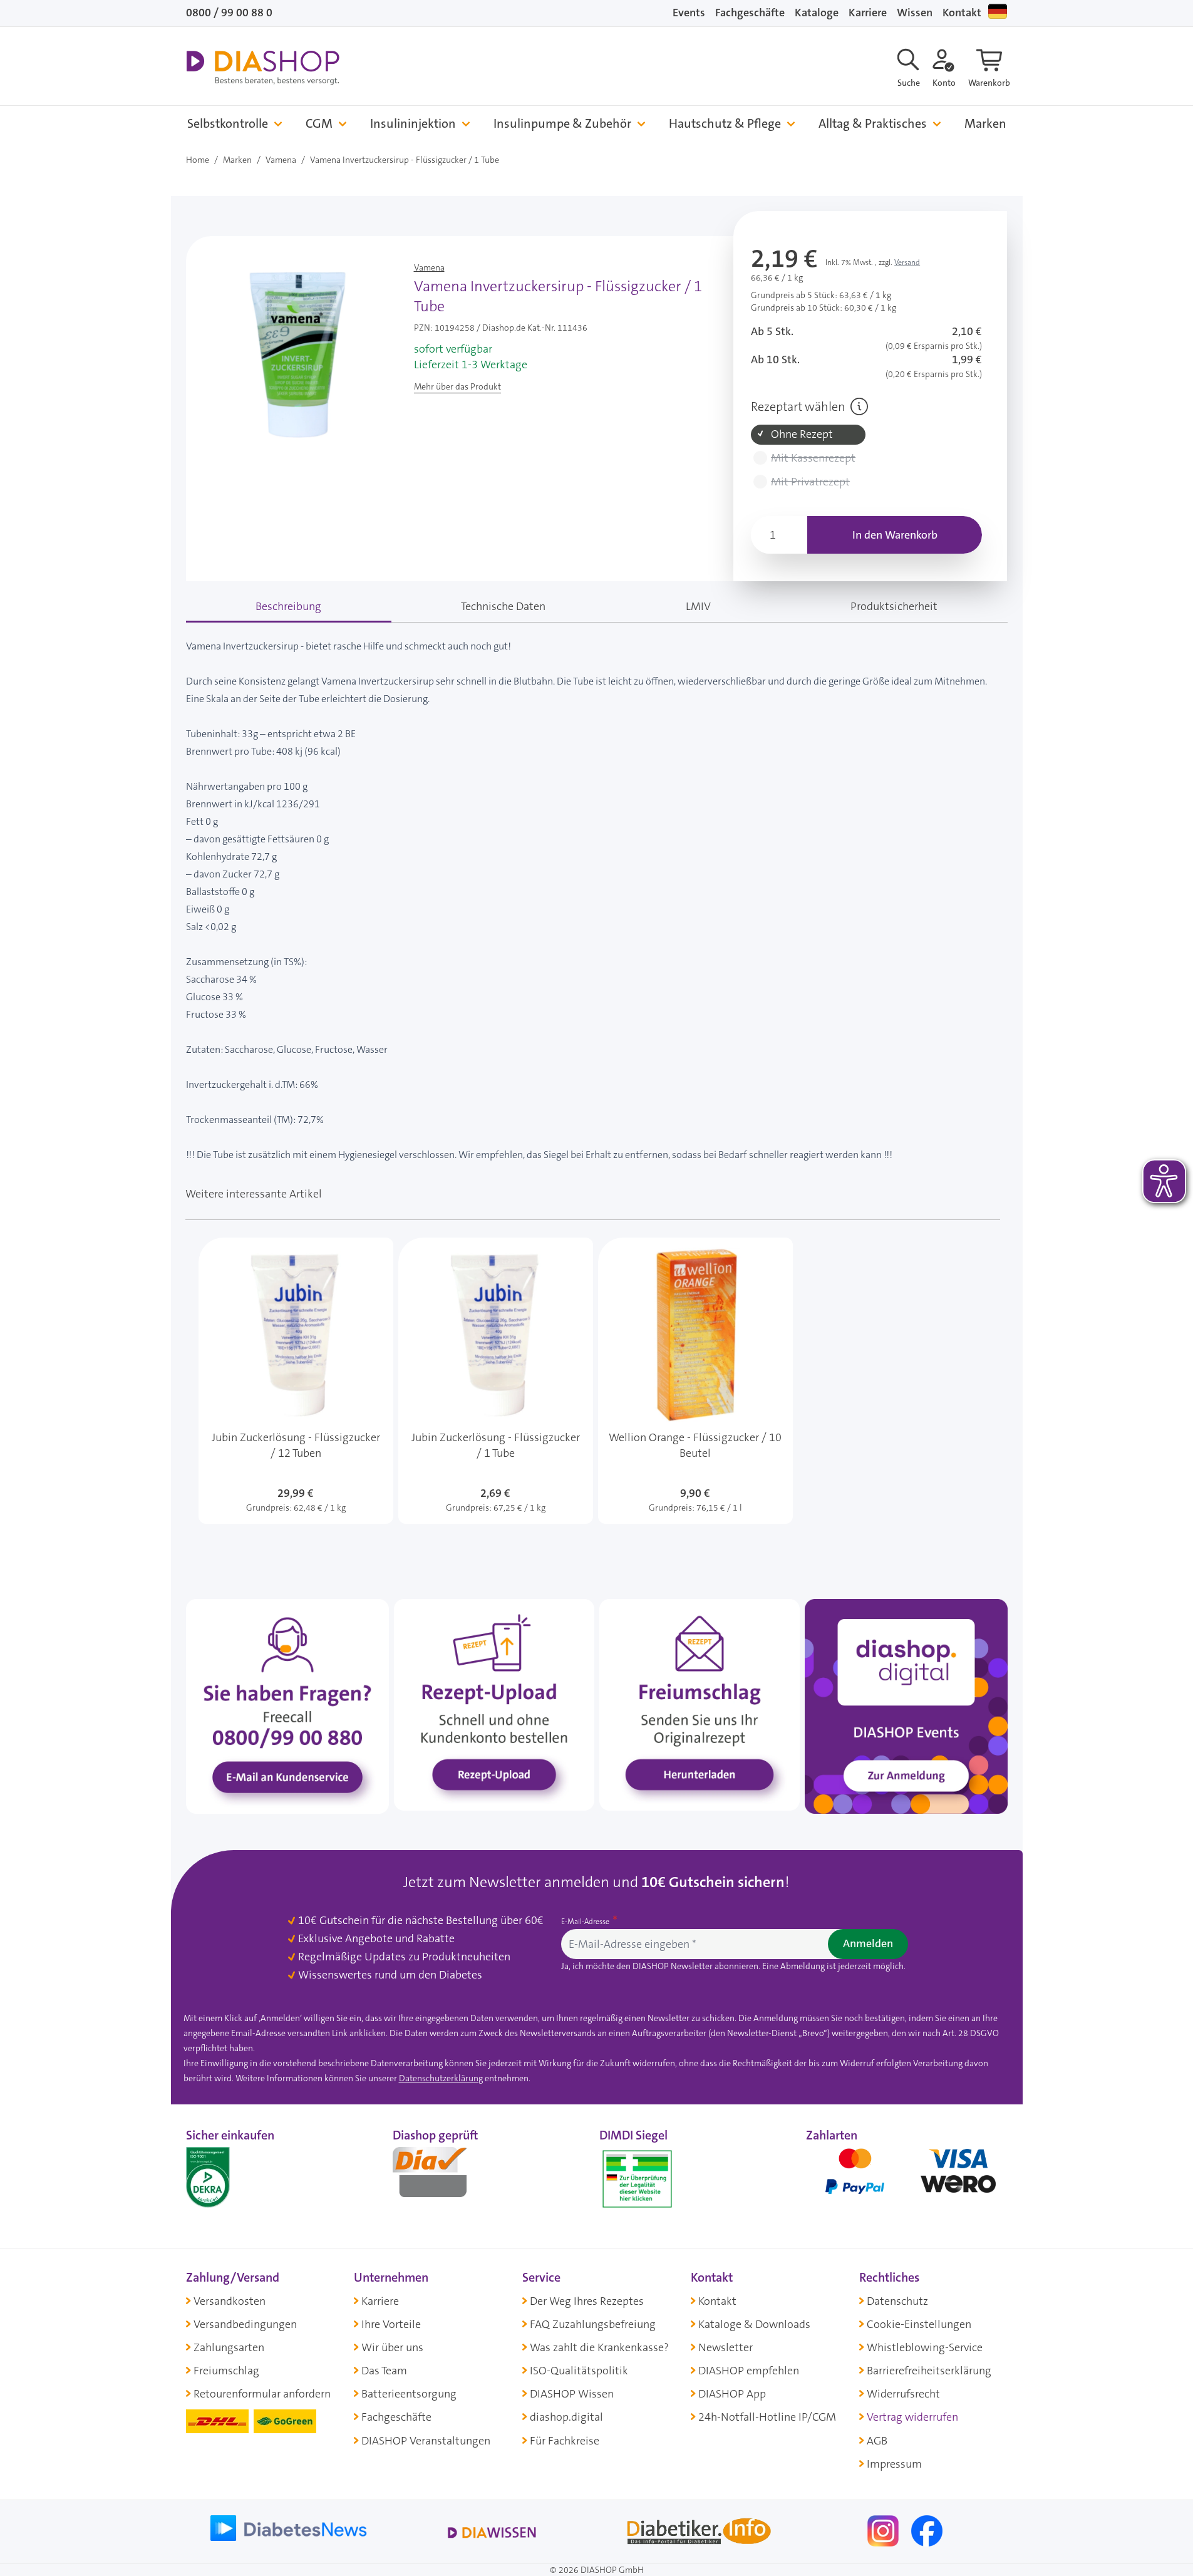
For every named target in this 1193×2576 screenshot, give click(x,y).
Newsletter (726, 2347)
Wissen (915, 13)
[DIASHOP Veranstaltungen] (906, 1705)
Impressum (894, 2464)
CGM (319, 124)
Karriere (868, 13)
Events (689, 13)
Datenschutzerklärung (441, 2078)
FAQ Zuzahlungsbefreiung (593, 2324)
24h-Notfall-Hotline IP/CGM (767, 2417)
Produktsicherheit (894, 606)
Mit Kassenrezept (813, 458)
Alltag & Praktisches (873, 124)
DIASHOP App (732, 2394)
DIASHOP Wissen (572, 2394)
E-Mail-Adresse (586, 1922)
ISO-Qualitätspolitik (579, 2371)
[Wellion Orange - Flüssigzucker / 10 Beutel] (695, 1381)
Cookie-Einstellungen (919, 2324)
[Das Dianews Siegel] (443, 2176)
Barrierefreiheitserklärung (929, 2371)
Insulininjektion (413, 124)
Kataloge (817, 13)
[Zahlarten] (907, 2176)
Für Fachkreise (565, 2441)
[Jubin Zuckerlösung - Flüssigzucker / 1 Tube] (496, 1381)
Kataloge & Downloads (754, 2324)
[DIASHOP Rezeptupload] (494, 1704)
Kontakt (962, 13)
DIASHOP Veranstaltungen (426, 2441)
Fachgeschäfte (750, 13)
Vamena (281, 160)
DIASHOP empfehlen (749, 2371)
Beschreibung (288, 606)
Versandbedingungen (245, 2324)
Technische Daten (503, 606)
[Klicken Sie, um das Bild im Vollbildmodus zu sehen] (297, 355)
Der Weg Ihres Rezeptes (587, 2301)
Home (198, 160)
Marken (985, 124)
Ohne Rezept (802, 434)
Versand (907, 262)
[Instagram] (884, 2530)
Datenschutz (897, 2301)
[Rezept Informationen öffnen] (859, 406)
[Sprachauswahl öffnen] (998, 11)
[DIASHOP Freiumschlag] (700, 1704)
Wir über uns (392, 2347)
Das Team (384, 2371)
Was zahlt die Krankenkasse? (599, 2347)
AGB (877, 2441)
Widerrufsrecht (903, 2394)
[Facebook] (927, 2530)
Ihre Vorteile (391, 2324)
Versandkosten (230, 2301)
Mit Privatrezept (810, 482)
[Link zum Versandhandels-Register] (637, 2179)
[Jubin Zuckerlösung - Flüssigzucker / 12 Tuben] (296, 1381)
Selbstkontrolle (228, 124)
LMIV (698, 606)
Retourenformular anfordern (262, 2394)
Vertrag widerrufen (912, 2417)
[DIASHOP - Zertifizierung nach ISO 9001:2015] (236, 2176)
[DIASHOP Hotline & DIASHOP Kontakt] (287, 1705)
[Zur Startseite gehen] (263, 68)
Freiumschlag (226, 2371)
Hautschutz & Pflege (725, 124)
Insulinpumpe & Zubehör (562, 124)
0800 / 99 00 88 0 (229, 13)
